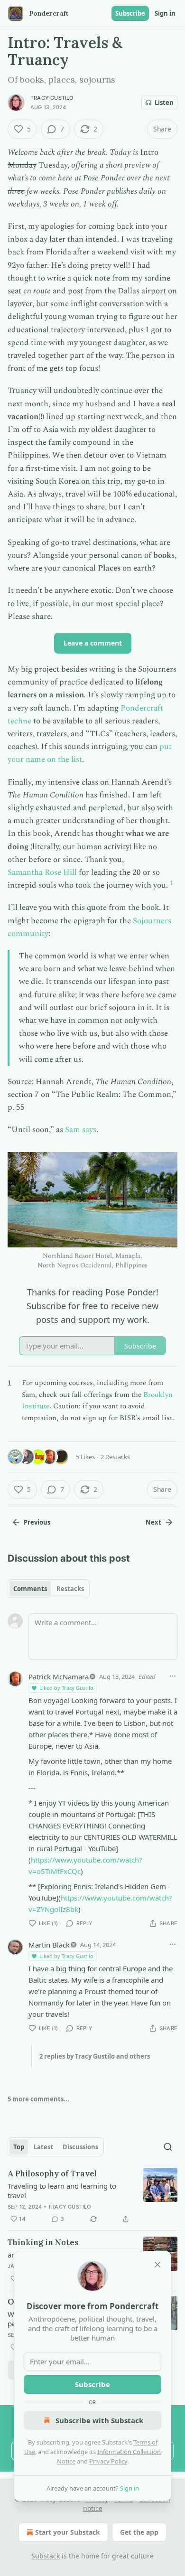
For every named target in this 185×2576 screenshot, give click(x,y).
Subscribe (130, 13)
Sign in (165, 13)
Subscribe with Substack (99, 2420)
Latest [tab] (43, 2147)
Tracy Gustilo (52, 98)
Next (153, 1522)
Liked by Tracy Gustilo (66, 1688)
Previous (37, 1522)
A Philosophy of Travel (52, 2173)
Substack (46, 2556)
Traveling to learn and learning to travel (62, 2191)
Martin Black (49, 1945)
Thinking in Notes (43, 2242)
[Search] (168, 2147)
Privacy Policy (108, 2461)
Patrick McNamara (59, 1677)
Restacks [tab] (70, 1589)
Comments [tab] (30, 1589)
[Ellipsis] (173, 1676)
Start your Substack (68, 2532)
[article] (92, 2196)
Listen (164, 103)
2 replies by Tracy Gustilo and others (95, 2056)
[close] (157, 2265)
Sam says (81, 1130)
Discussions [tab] (80, 2147)
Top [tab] (19, 2147)
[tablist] (49, 1589)
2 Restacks (115, 1457)
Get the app (139, 2532)
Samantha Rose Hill (42, 872)
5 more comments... (38, 2099)
